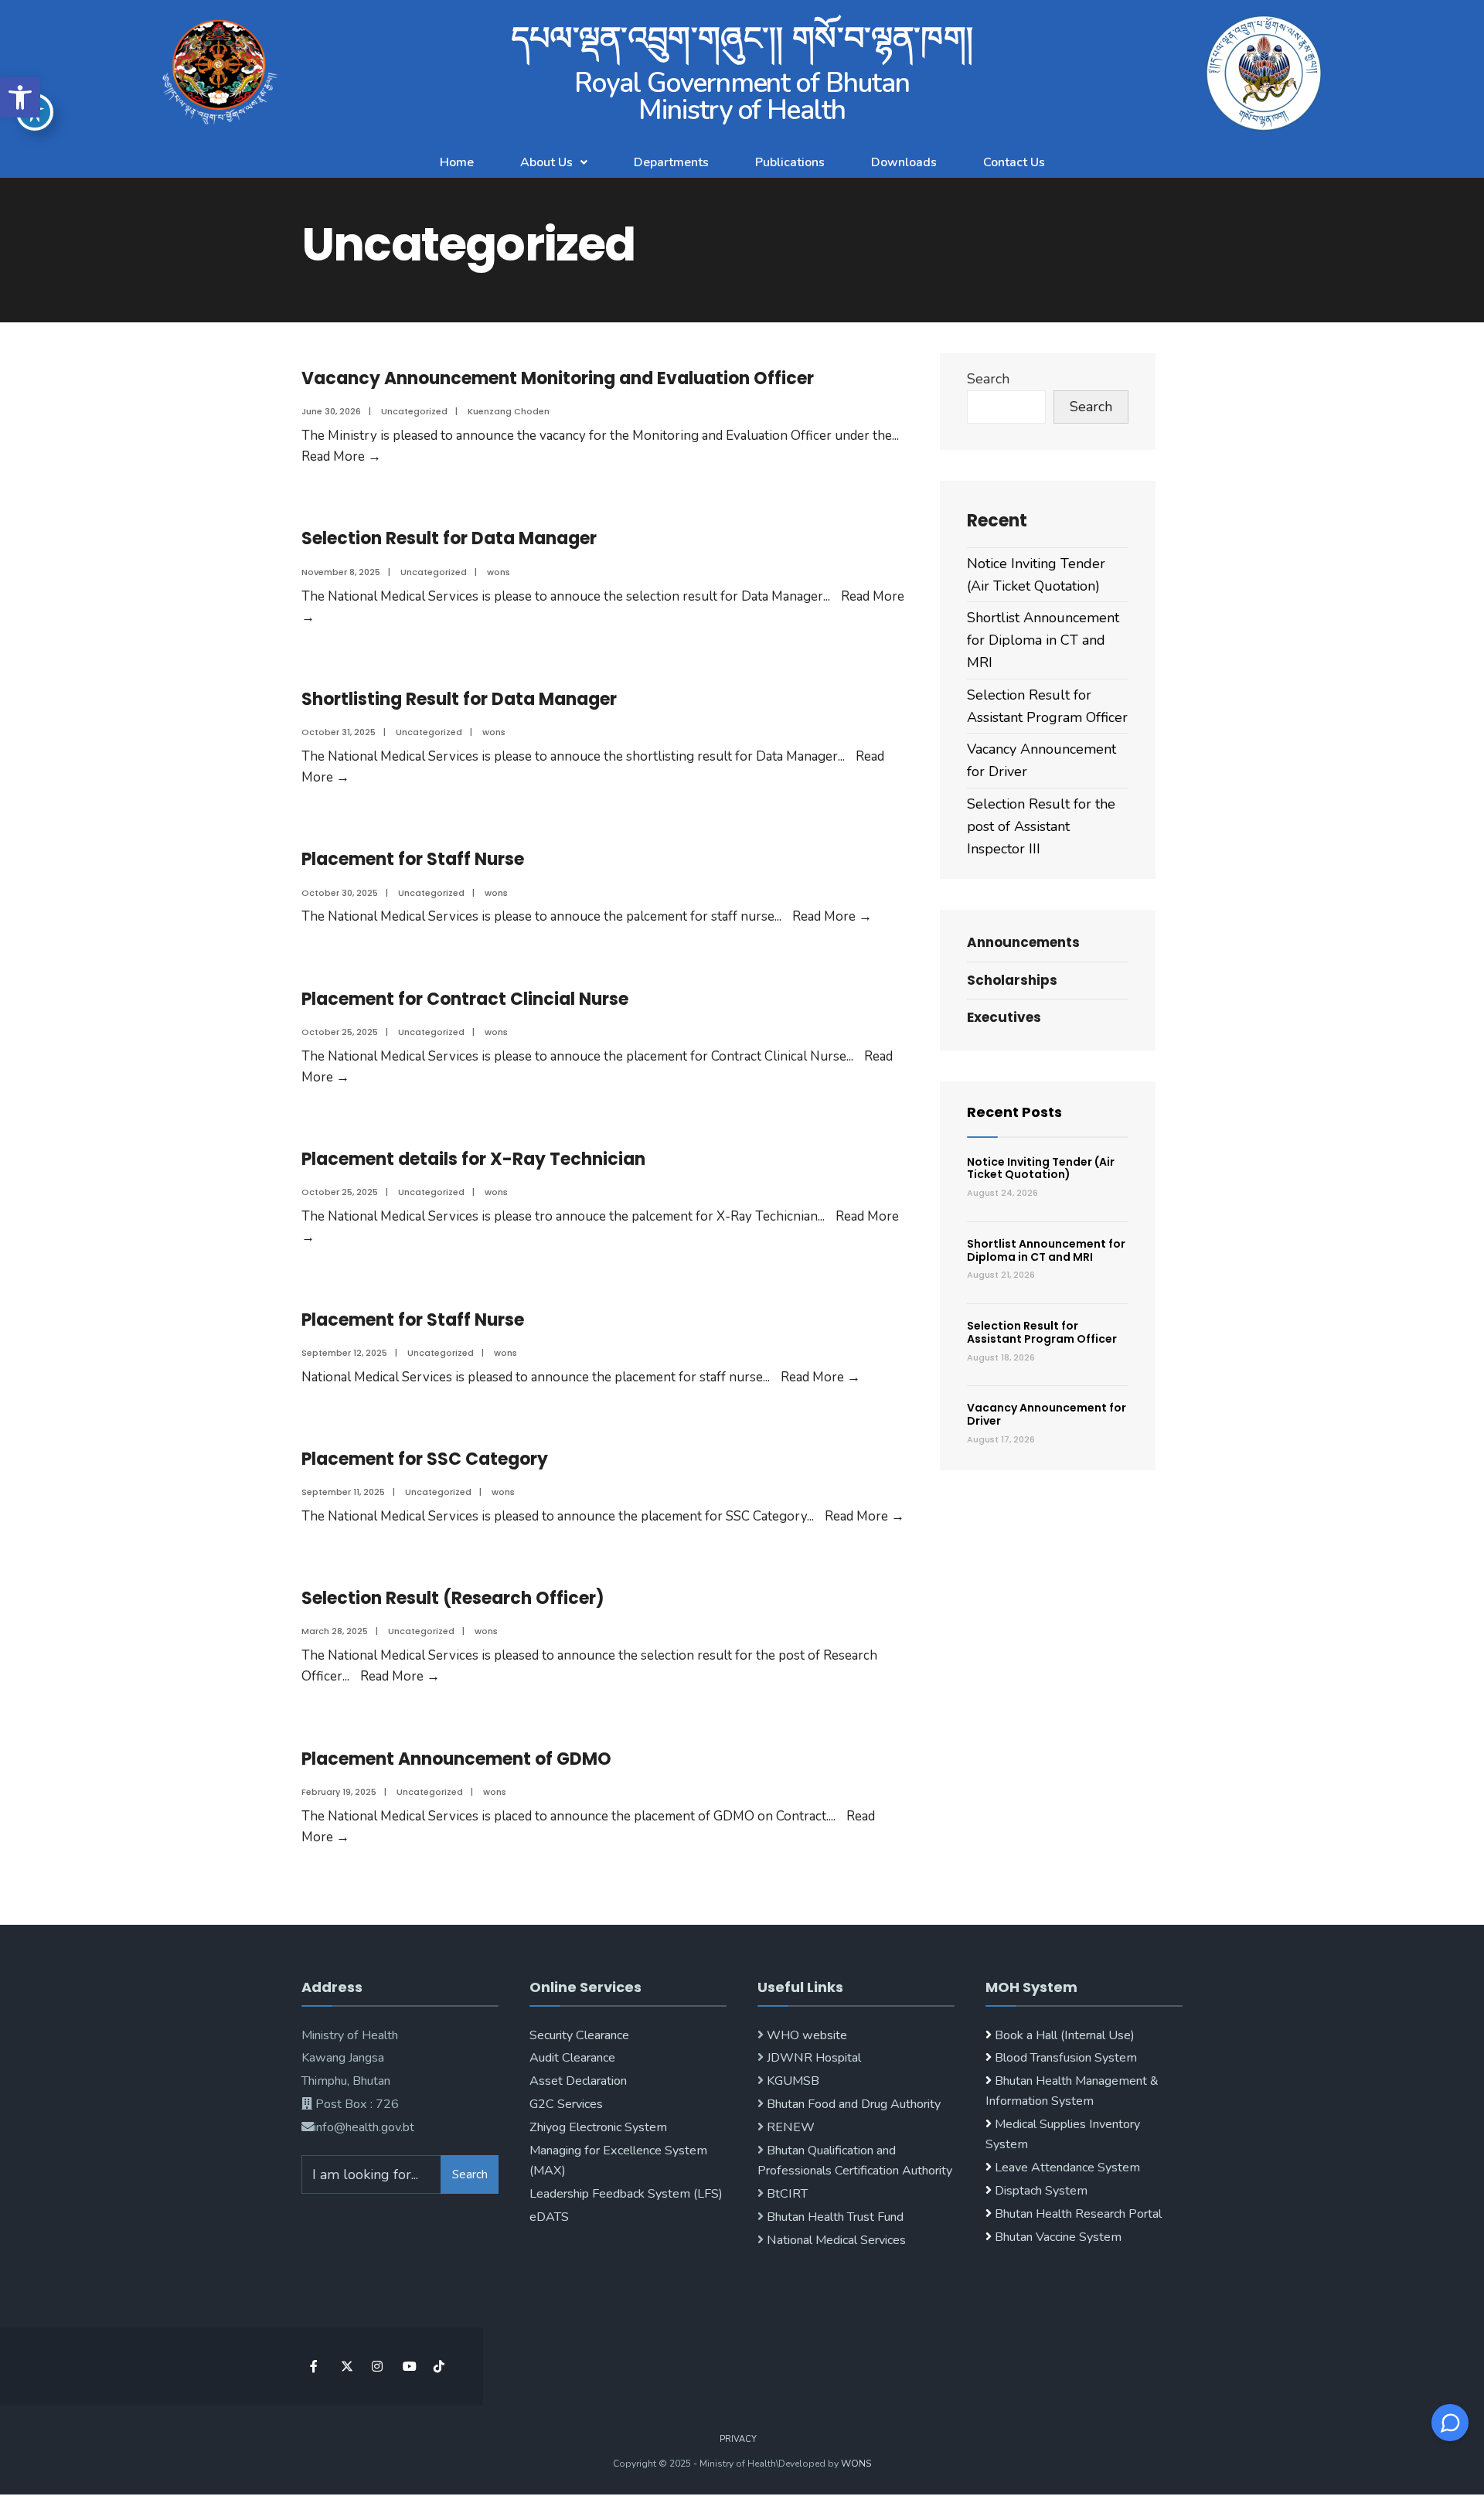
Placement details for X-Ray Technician (473, 1159)
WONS (856, 2464)
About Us (546, 162)
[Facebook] (315, 2367)
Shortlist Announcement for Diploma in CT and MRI (1043, 640)
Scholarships (1012, 980)
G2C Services (566, 2104)
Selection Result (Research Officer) (453, 1598)
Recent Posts (1014, 1112)
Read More (341, 456)
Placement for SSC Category (425, 1459)
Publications (790, 162)
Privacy (738, 2439)
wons (499, 572)
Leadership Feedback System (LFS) (626, 2194)
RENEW (789, 2127)
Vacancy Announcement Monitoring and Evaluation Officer (558, 378)
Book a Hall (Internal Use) (1065, 2035)
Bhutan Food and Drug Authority (852, 2104)
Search (988, 379)
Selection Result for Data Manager (449, 538)
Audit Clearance (572, 2058)
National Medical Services (835, 2240)
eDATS (549, 2217)
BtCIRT (786, 2194)
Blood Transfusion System (1064, 2058)
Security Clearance (579, 2035)
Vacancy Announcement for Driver (1047, 1414)
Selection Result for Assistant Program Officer (1042, 1332)
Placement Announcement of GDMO (456, 1759)
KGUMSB (791, 2081)
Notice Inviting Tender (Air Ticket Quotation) (1041, 1168)
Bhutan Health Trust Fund (834, 2217)
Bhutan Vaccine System (1058, 2237)
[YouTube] (408, 2367)
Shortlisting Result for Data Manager (459, 699)
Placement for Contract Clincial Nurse (465, 999)
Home (457, 162)
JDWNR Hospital (812, 2058)
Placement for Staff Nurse (413, 859)
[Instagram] (377, 2367)
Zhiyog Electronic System (598, 2127)
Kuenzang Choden (509, 411)
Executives (1004, 1017)
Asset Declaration (578, 2081)
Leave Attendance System (1067, 2168)
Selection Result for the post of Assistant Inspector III (1041, 826)
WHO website (805, 2035)
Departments (671, 162)
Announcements (1023, 942)
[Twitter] (346, 2367)
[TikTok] (439, 2367)
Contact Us (1014, 162)
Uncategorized (414, 411)
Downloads (904, 162)
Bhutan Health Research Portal (1078, 2214)
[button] (20, 97)
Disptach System (1041, 2191)
